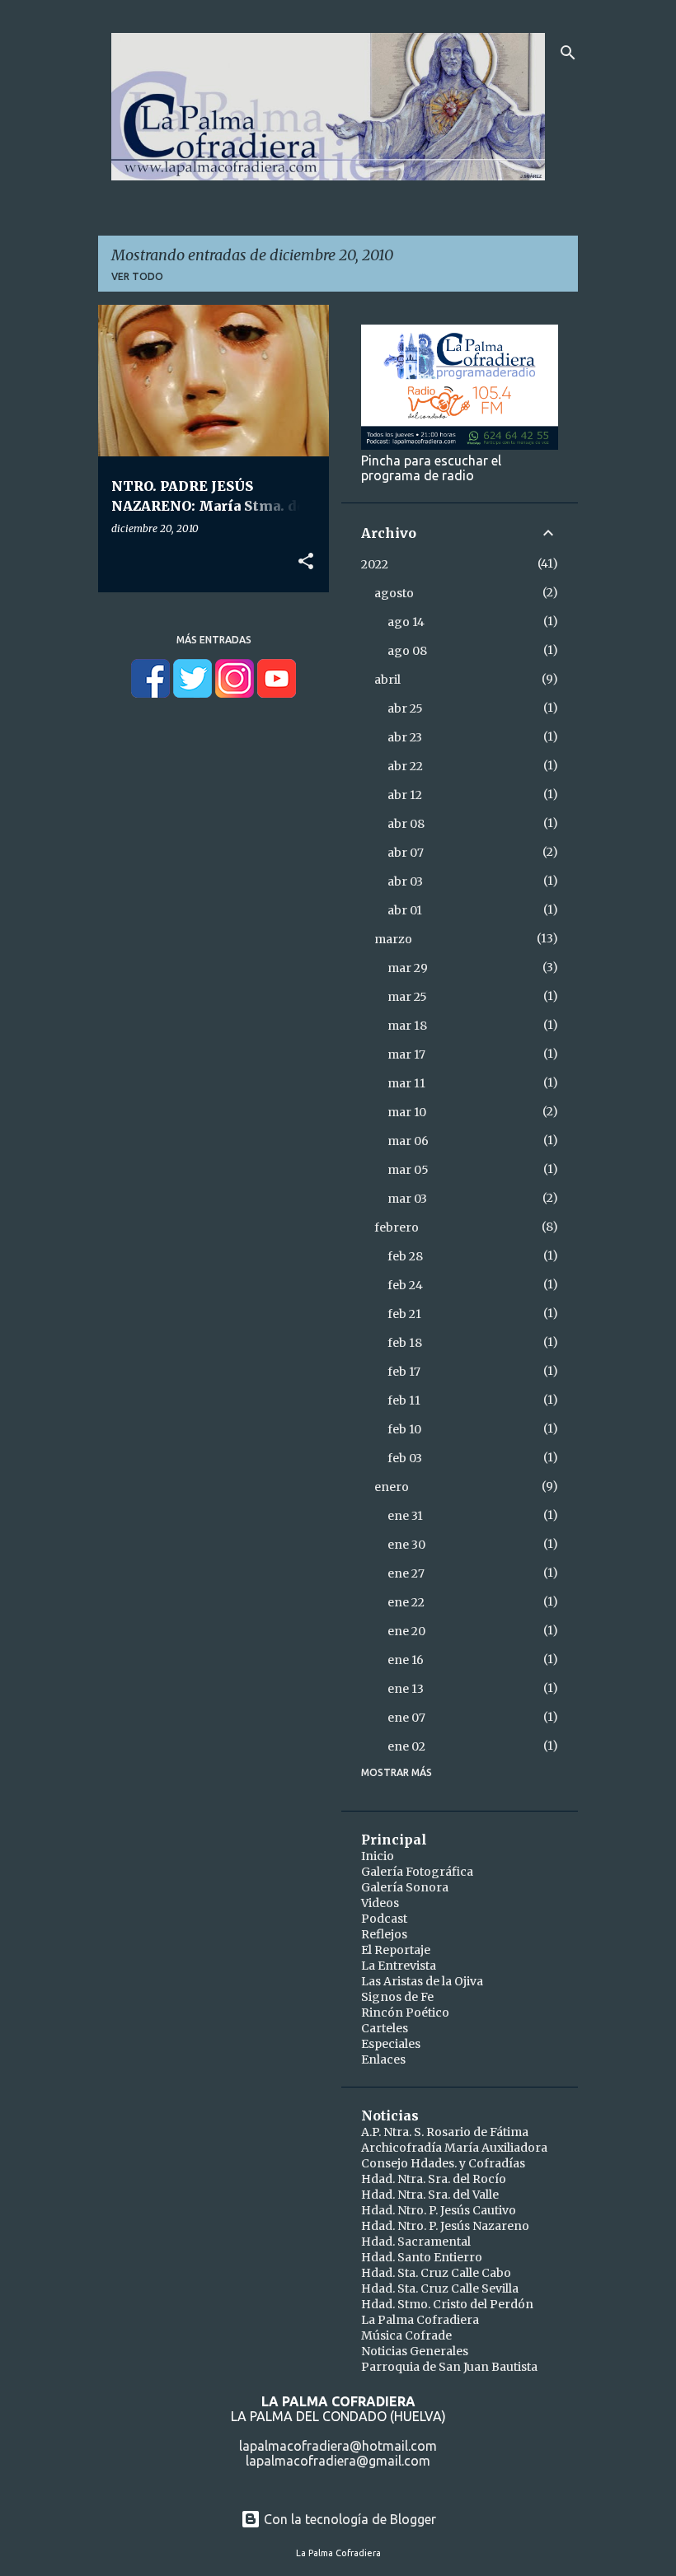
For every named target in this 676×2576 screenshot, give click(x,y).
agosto (394, 593)
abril (387, 680)
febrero (397, 1227)
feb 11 (404, 1400)
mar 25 (407, 997)
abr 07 (406, 853)
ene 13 (406, 1689)
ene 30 (406, 1545)
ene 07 (406, 1718)
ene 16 (406, 1660)
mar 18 (407, 1026)
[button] (306, 562)
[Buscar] (568, 53)
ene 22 (406, 1602)
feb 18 (405, 1343)
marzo (393, 939)
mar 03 (407, 1199)
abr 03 (405, 881)
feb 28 (405, 1256)
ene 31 (405, 1516)
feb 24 (405, 1285)
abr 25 (405, 708)
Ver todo (137, 276)
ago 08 (407, 651)
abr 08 (406, 824)
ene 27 (406, 1573)
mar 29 (408, 968)
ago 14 (406, 622)
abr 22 (405, 766)
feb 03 (405, 1458)
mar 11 (406, 1083)
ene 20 (406, 1631)
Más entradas (214, 640)
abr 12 (405, 795)
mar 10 (407, 1112)
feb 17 (404, 1372)
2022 (375, 564)
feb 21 (404, 1314)
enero (392, 1487)
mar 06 (408, 1141)
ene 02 (406, 1746)
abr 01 (405, 910)
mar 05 (408, 1170)
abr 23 (405, 737)
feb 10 (404, 1429)
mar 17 (406, 1054)
